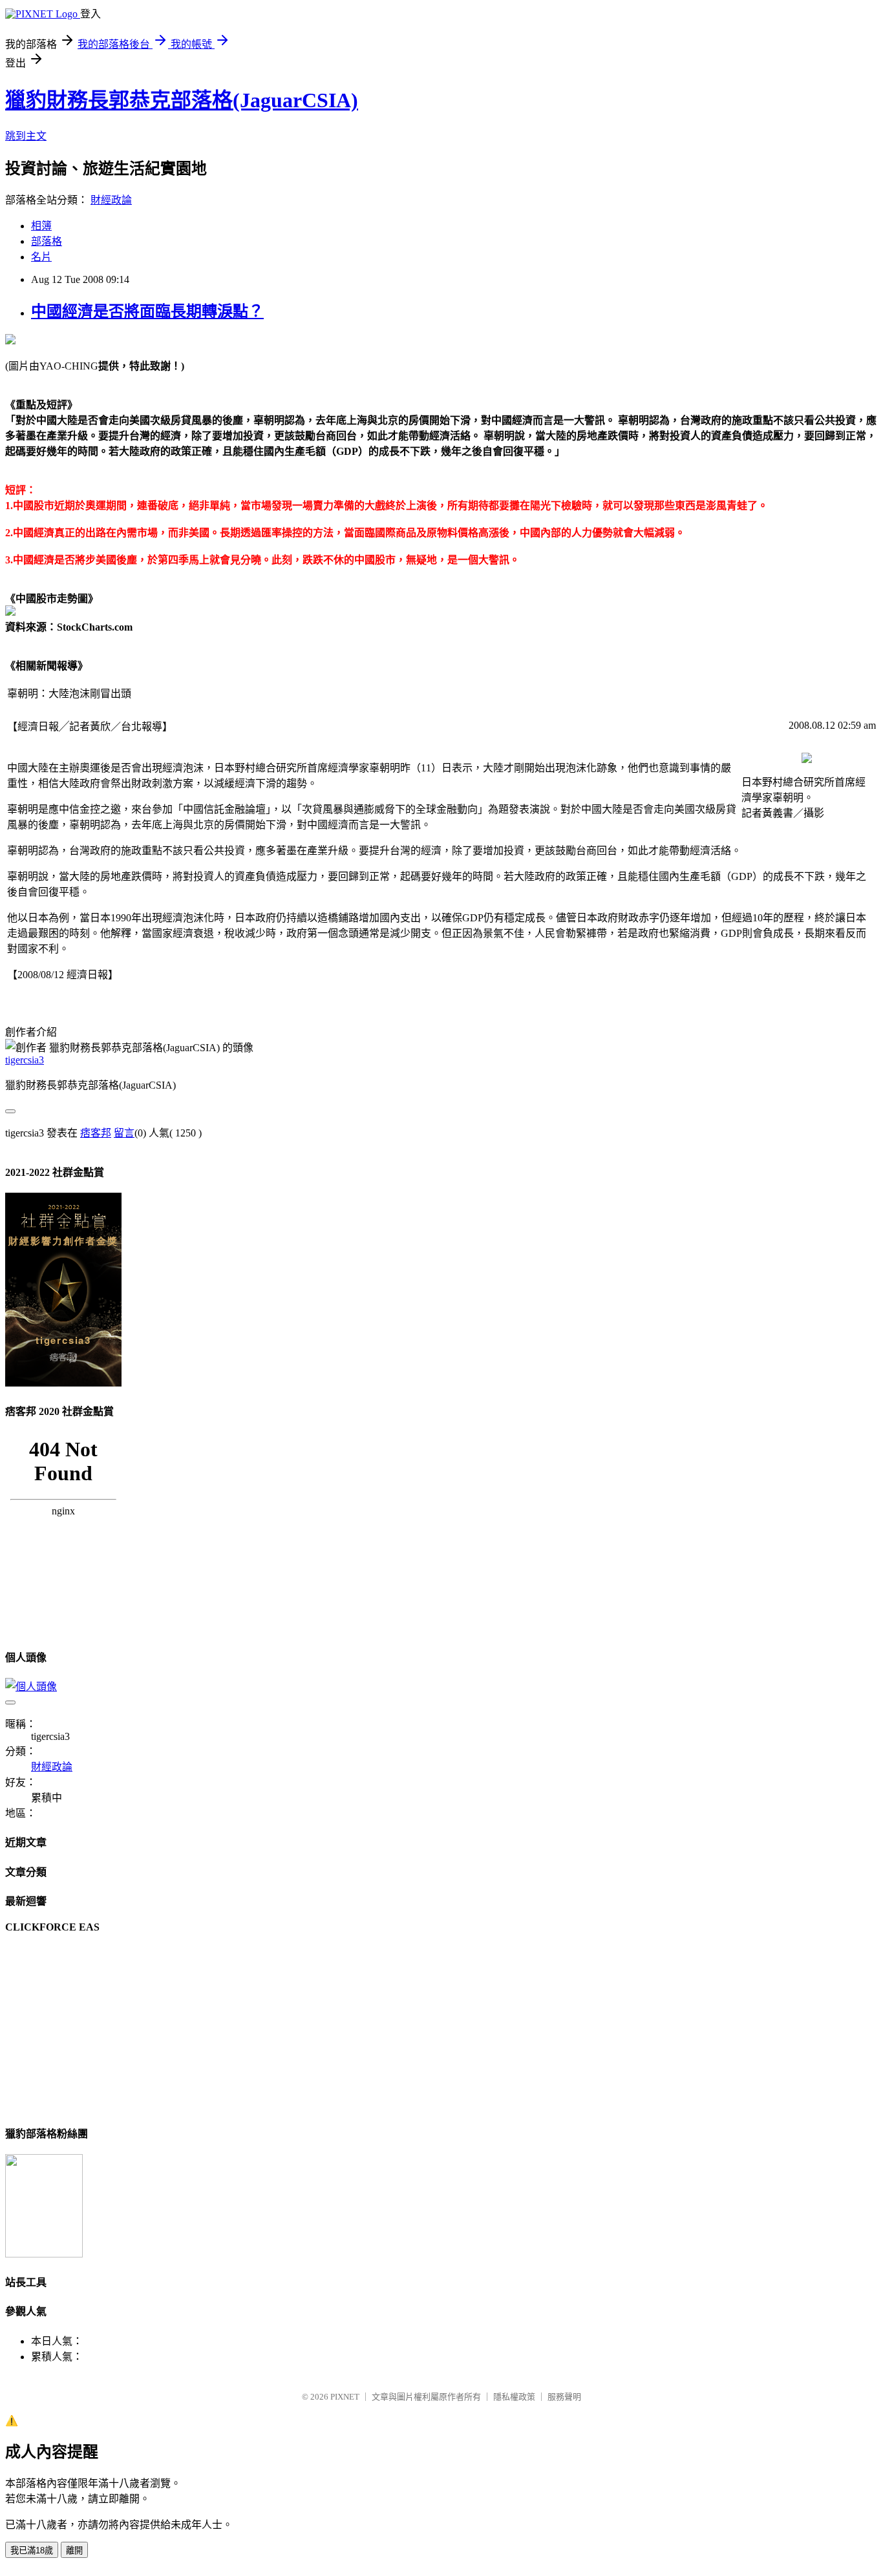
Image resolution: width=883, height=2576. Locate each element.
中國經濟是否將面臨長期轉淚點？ (147, 311)
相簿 (41, 226)
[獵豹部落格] (44, 2254)
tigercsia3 (25, 1060)
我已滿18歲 (32, 2550)
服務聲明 (564, 2397)
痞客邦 (96, 1133)
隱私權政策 (514, 2397)
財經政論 (111, 200)
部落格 (47, 241)
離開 (74, 2550)
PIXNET (345, 2397)
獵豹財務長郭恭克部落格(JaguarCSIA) (182, 100)
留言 (124, 1133)
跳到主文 (26, 136)
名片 (41, 257)
